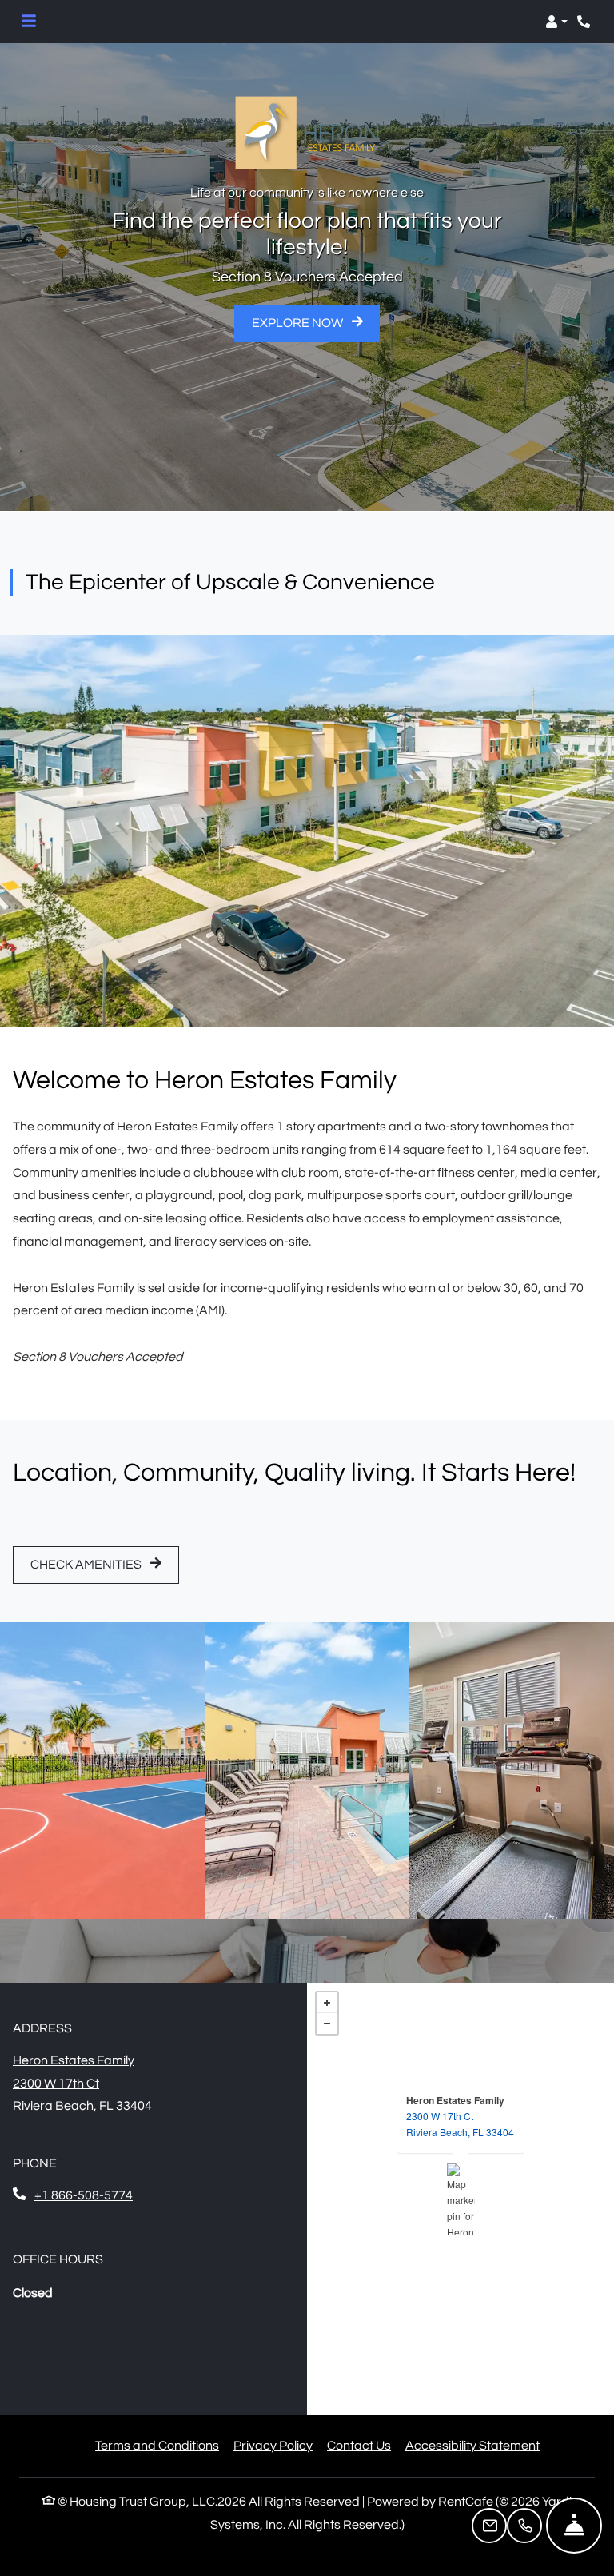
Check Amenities (87, 1565)
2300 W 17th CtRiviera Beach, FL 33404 (460, 2124)
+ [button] (327, 2003)
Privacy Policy (273, 2445)
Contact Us (359, 2446)
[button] (556, 22)
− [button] (327, 2024)
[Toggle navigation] (29, 22)
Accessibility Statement (472, 2445)
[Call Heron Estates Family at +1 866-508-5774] (585, 22)
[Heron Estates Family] (461, 2199)
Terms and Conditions (157, 2445)
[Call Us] (524, 2526)
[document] (460, 2199)
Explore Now (299, 323)
